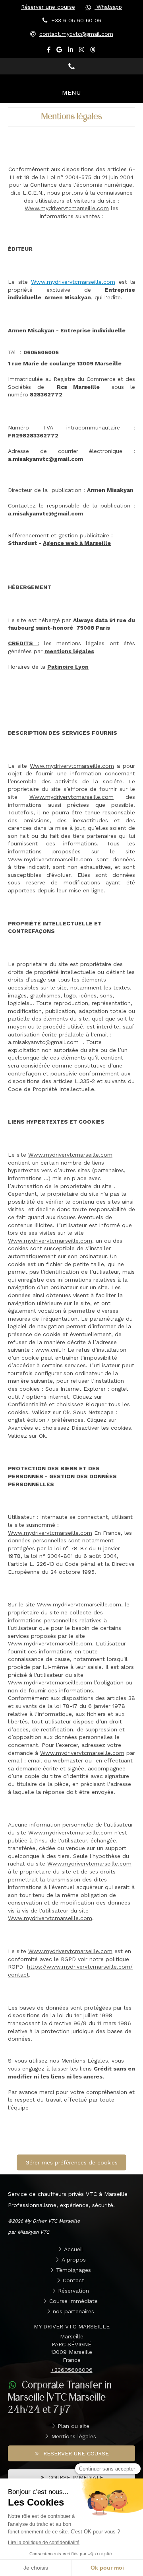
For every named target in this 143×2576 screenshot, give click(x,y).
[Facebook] (49, 51)
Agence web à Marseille (77, 543)
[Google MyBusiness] (59, 51)
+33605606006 (72, 2370)
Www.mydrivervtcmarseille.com (67, 208)
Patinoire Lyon (68, 667)
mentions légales (69, 651)
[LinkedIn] (71, 51)
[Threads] (93, 51)
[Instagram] (82, 51)
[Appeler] (71, 66)
